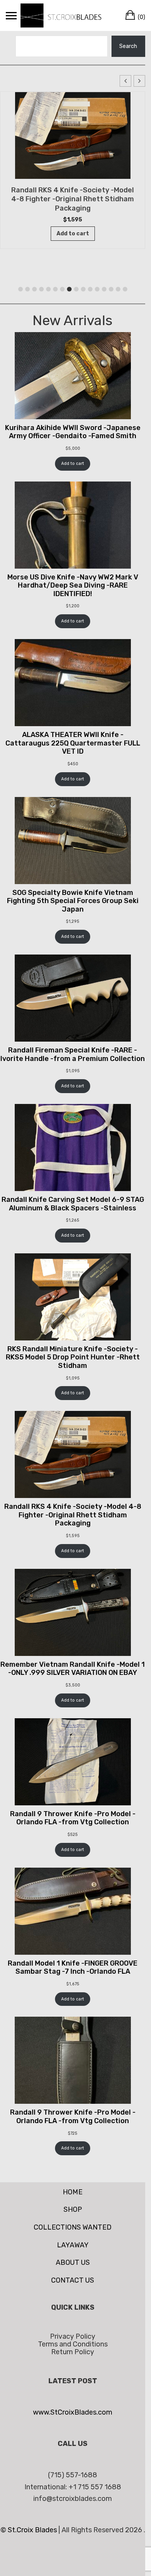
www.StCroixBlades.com (73, 2412)
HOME (73, 2192)
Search (128, 46)
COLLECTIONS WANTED (73, 2227)
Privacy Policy (73, 2336)
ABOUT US (73, 2262)
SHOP (73, 2209)
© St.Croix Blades (29, 2530)
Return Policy (73, 2352)
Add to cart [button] (73, 234)
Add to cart (73, 464)
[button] (139, 81)
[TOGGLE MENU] (11, 15)
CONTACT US (73, 2280)
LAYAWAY (73, 2245)
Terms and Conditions (73, 2344)
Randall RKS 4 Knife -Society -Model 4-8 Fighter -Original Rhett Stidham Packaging (73, 199)
